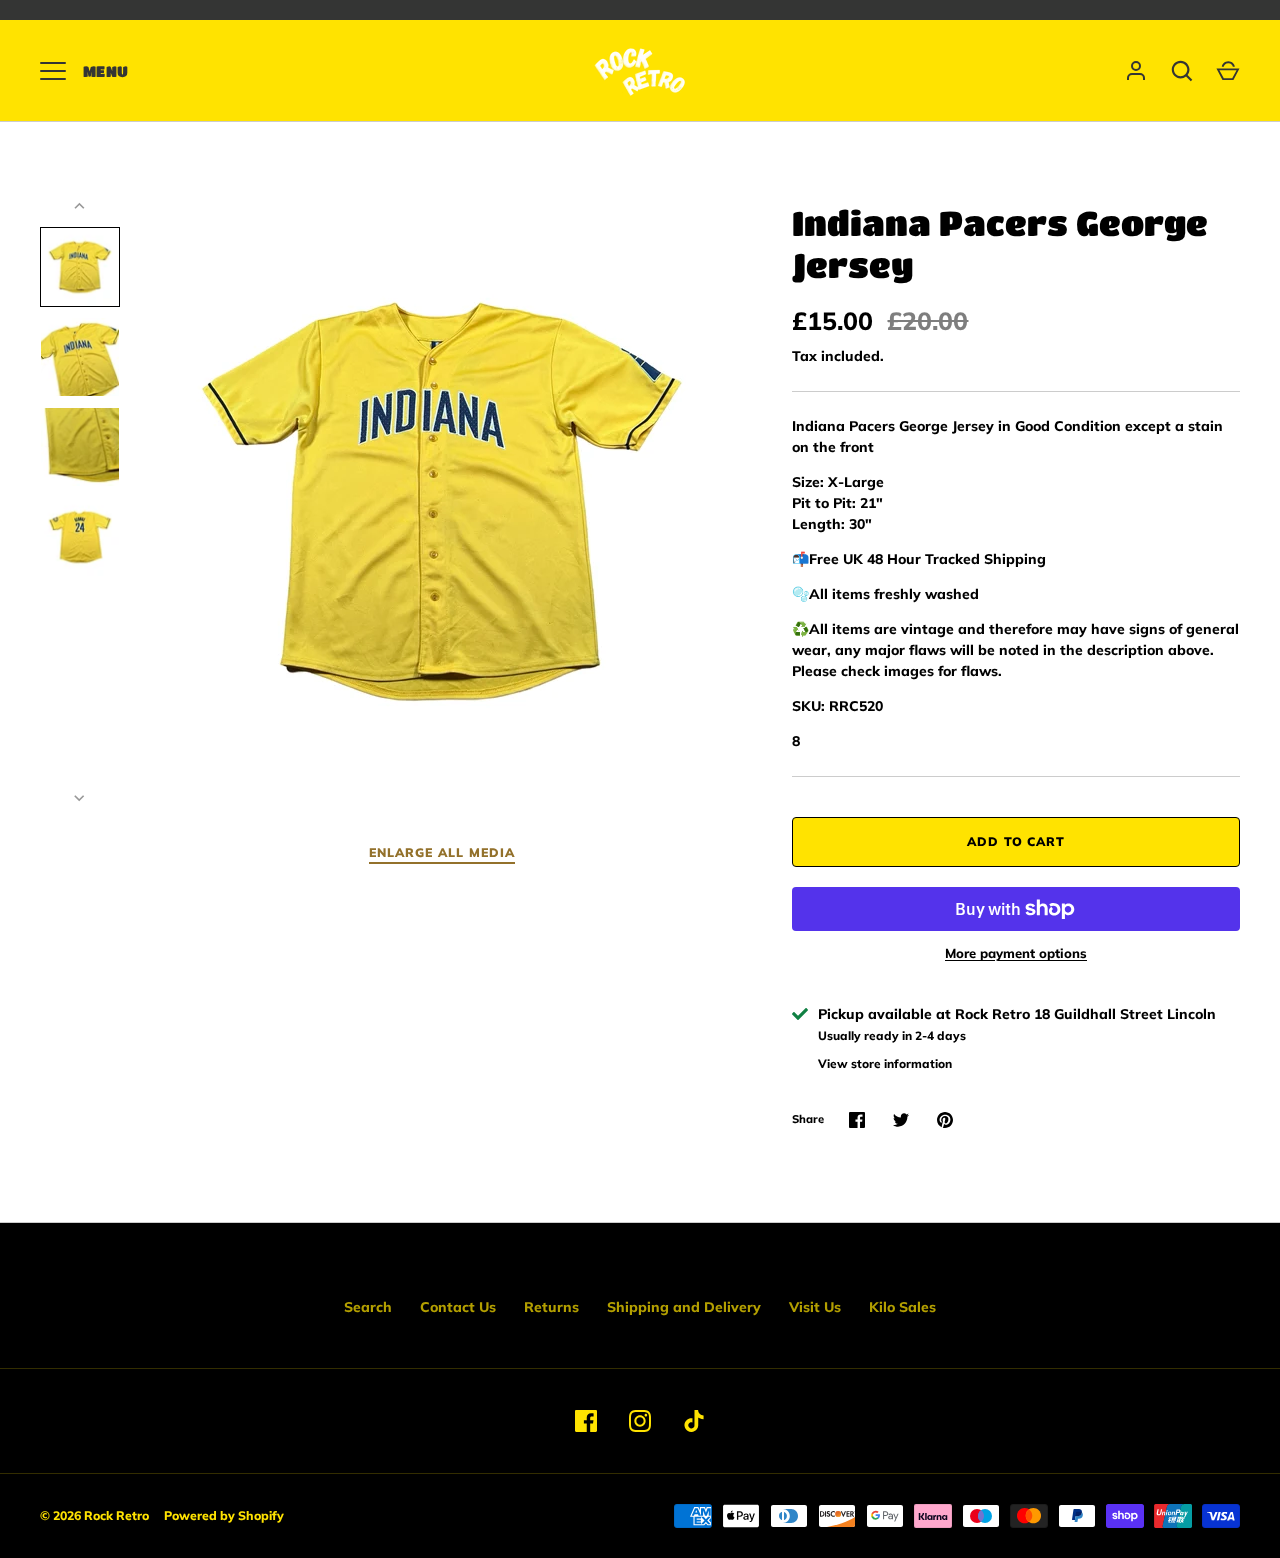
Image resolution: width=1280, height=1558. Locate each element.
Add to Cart (1016, 841)
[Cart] (1228, 71)
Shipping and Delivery (684, 1307)
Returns (551, 1307)
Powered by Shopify (224, 1515)
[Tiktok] (694, 1421)
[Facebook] (586, 1421)
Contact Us (458, 1307)
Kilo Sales (902, 1307)
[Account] (1136, 71)
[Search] (1182, 71)
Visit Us (815, 1307)
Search (368, 1307)
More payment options (1016, 953)
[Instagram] (640, 1421)
